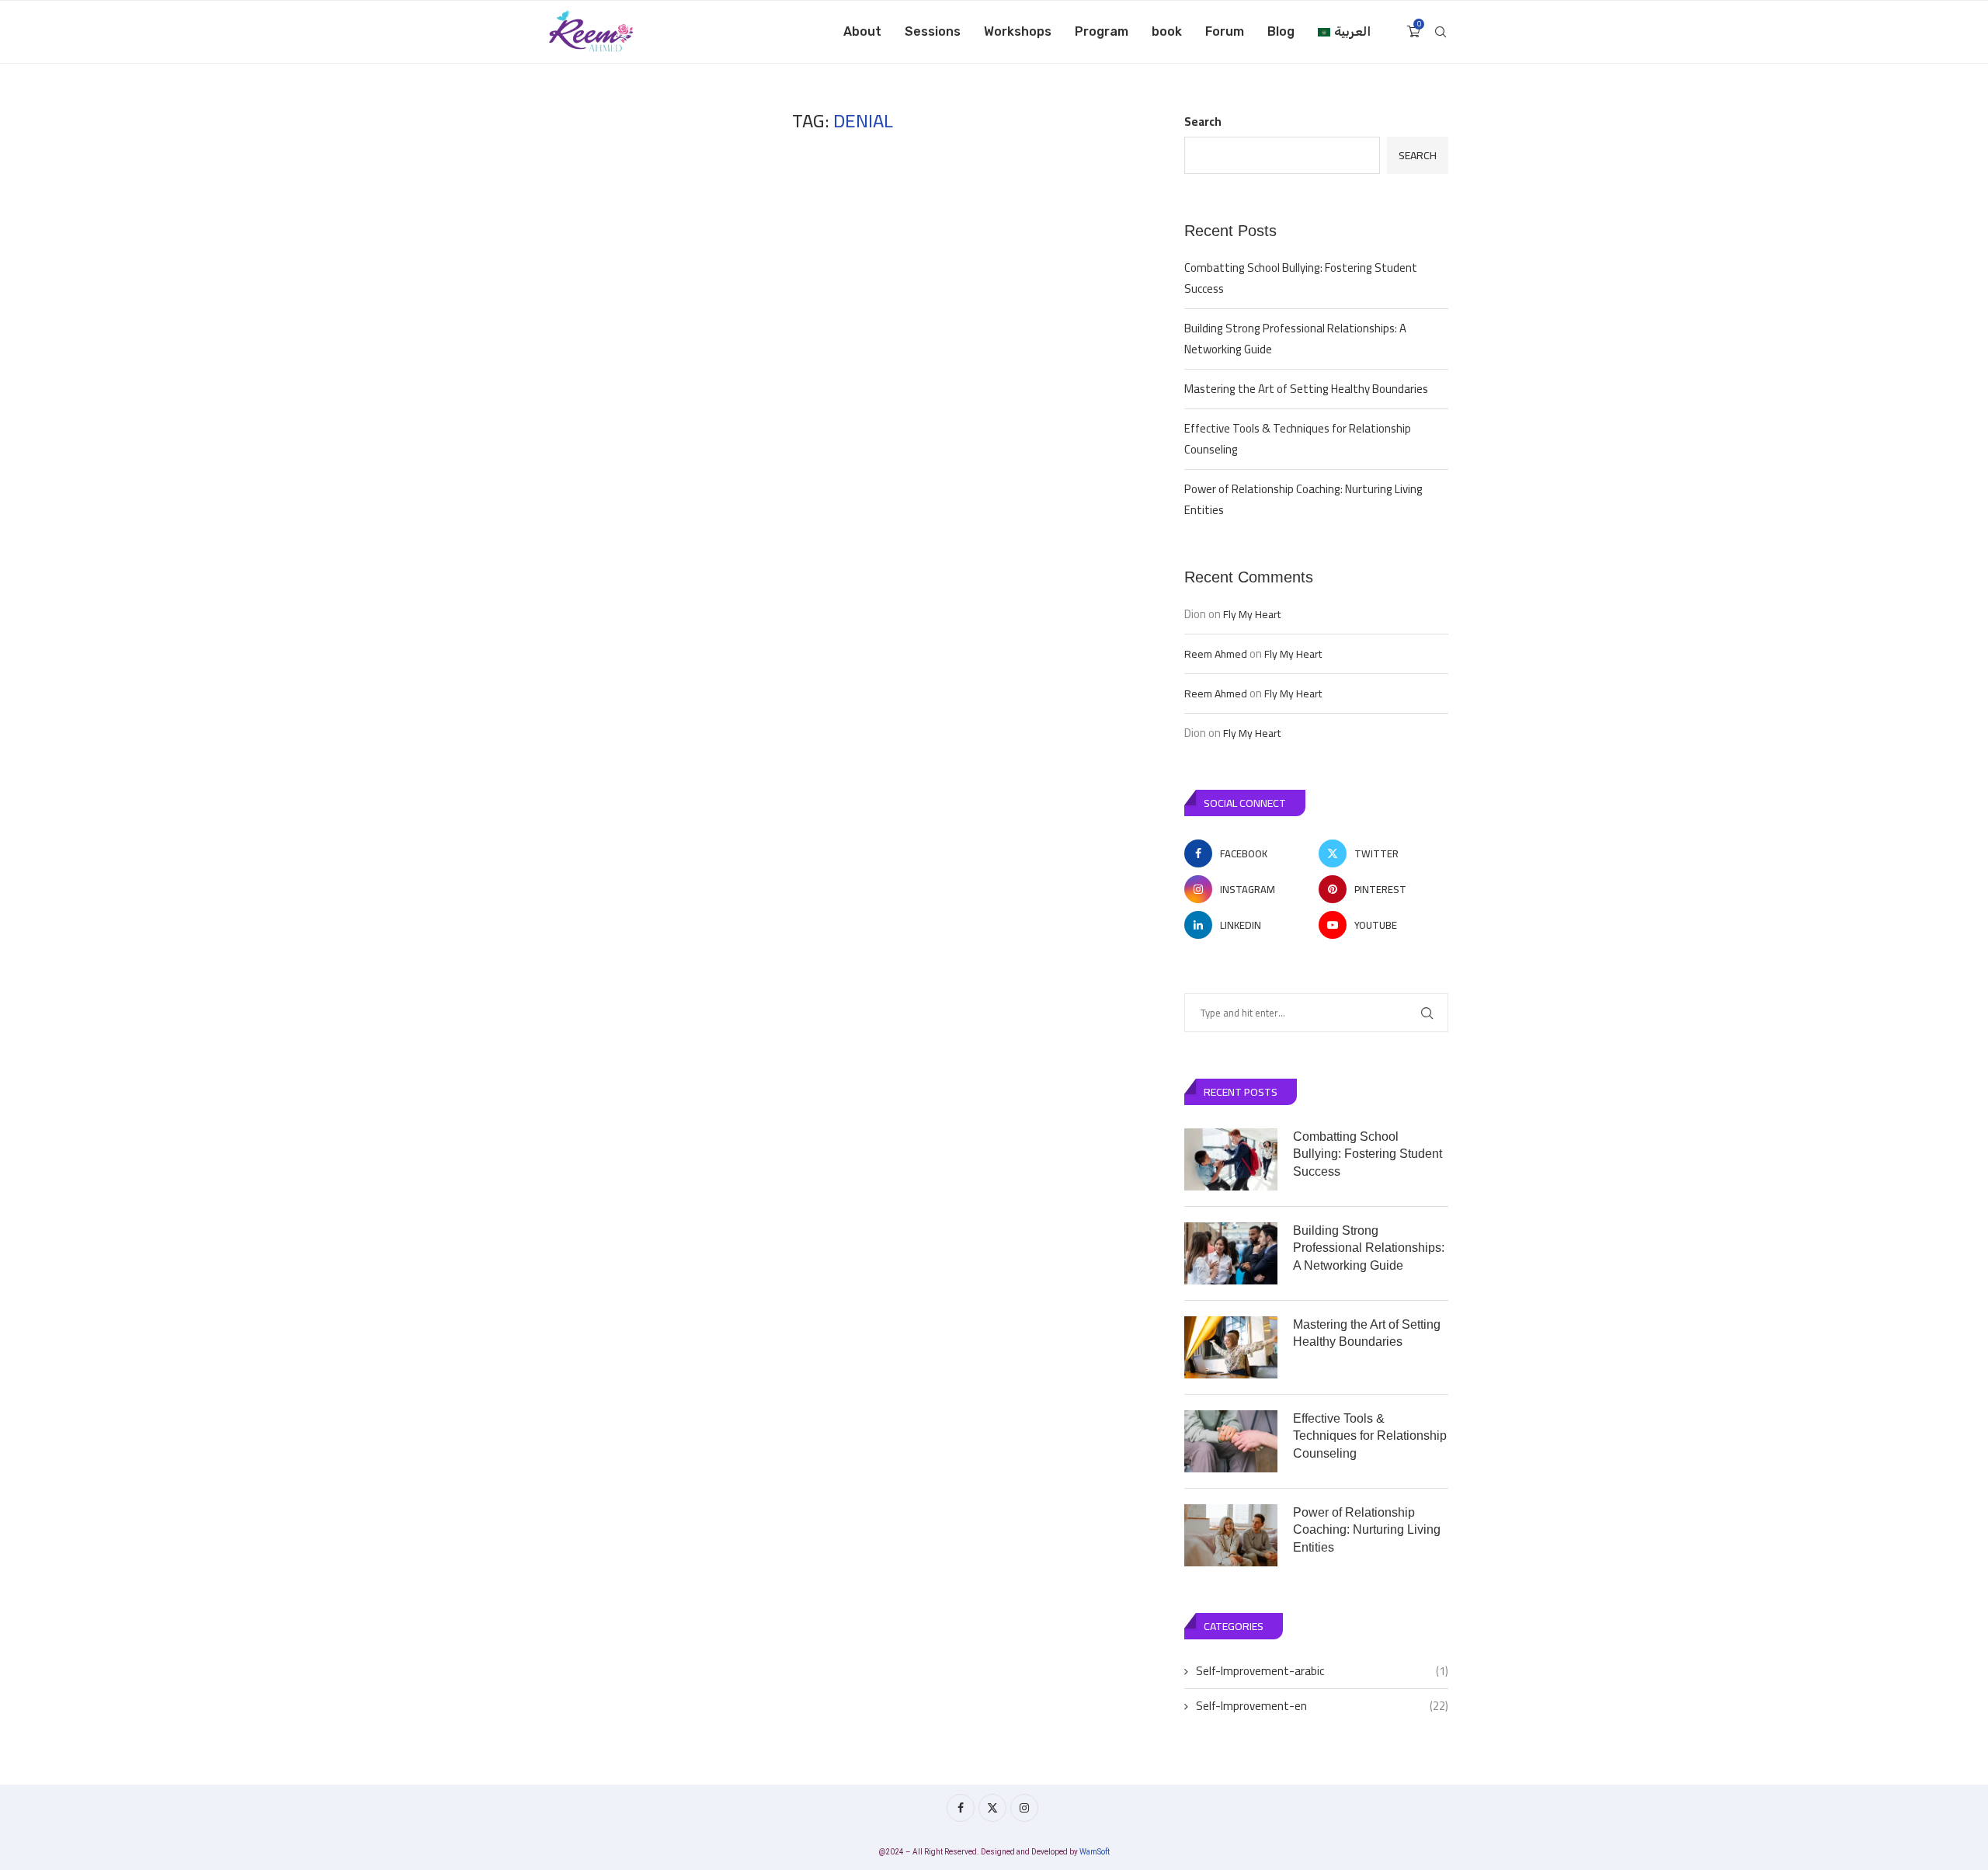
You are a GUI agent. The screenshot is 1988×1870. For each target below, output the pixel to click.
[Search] (1441, 32)
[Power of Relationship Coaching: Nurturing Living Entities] (1231, 1535)
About (862, 31)
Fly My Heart (1252, 614)
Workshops (1018, 31)
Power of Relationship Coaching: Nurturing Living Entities (1303, 499)
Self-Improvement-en (1322, 1706)
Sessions (933, 31)
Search (1203, 122)
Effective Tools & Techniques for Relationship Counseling (1298, 439)
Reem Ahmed (1216, 654)
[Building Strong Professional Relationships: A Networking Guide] (1231, 1253)
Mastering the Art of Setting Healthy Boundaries (1306, 389)
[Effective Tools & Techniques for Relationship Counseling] (1231, 1441)
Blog (1281, 31)
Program (1102, 31)
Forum (1225, 31)
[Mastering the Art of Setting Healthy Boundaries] (1231, 1347)
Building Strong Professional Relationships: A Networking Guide (1295, 339)
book (1167, 31)
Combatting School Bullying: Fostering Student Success (1301, 278)
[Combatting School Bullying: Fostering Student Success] (1231, 1159)
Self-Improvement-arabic (1322, 1671)
